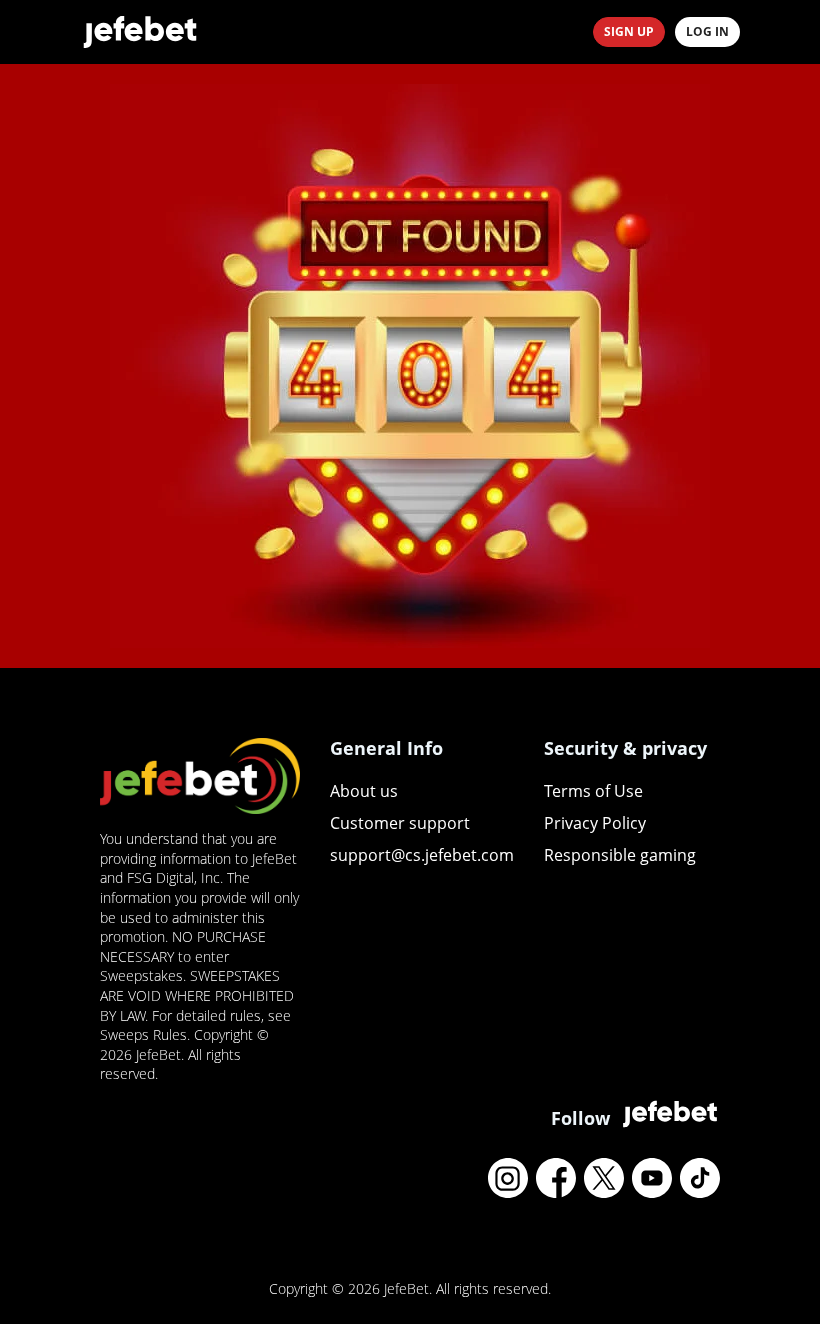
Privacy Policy (595, 823)
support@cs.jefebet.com (422, 855)
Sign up (629, 31)
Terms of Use (593, 791)
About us (364, 791)
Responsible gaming (620, 855)
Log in (707, 31)
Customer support (400, 823)
